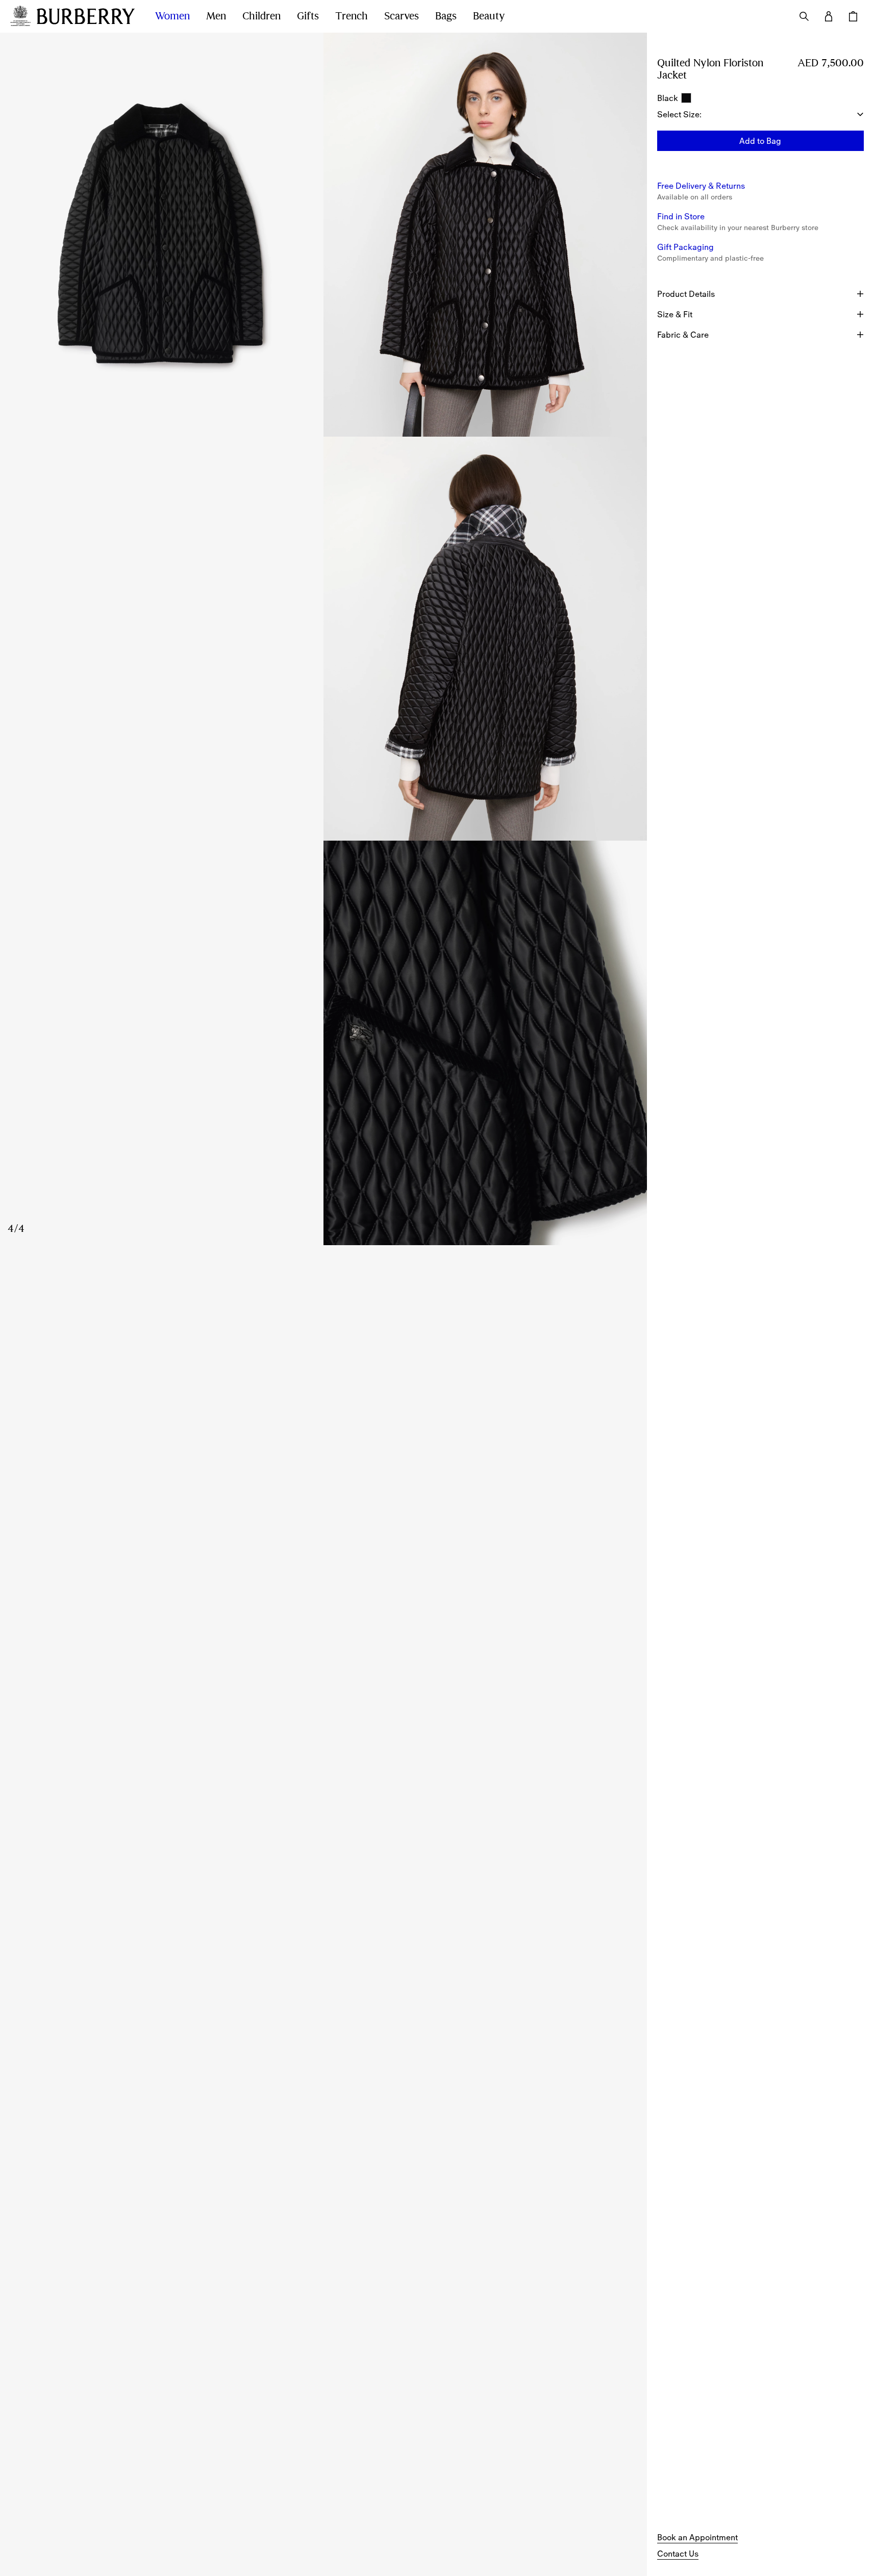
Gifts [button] (308, 16)
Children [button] (261, 16)
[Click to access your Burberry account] (829, 16)
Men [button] (216, 16)
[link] (697, 2537)
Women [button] (172, 16)
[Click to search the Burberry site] (804, 16)
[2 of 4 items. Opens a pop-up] (485, 235)
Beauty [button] (489, 16)
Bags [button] (446, 16)
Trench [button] (352, 16)
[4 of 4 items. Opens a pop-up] (323, 1043)
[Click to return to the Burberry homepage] (86, 16)
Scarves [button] (402, 16)
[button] (760, 141)
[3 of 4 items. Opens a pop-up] (323, 639)
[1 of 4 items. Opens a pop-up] (162, 235)
